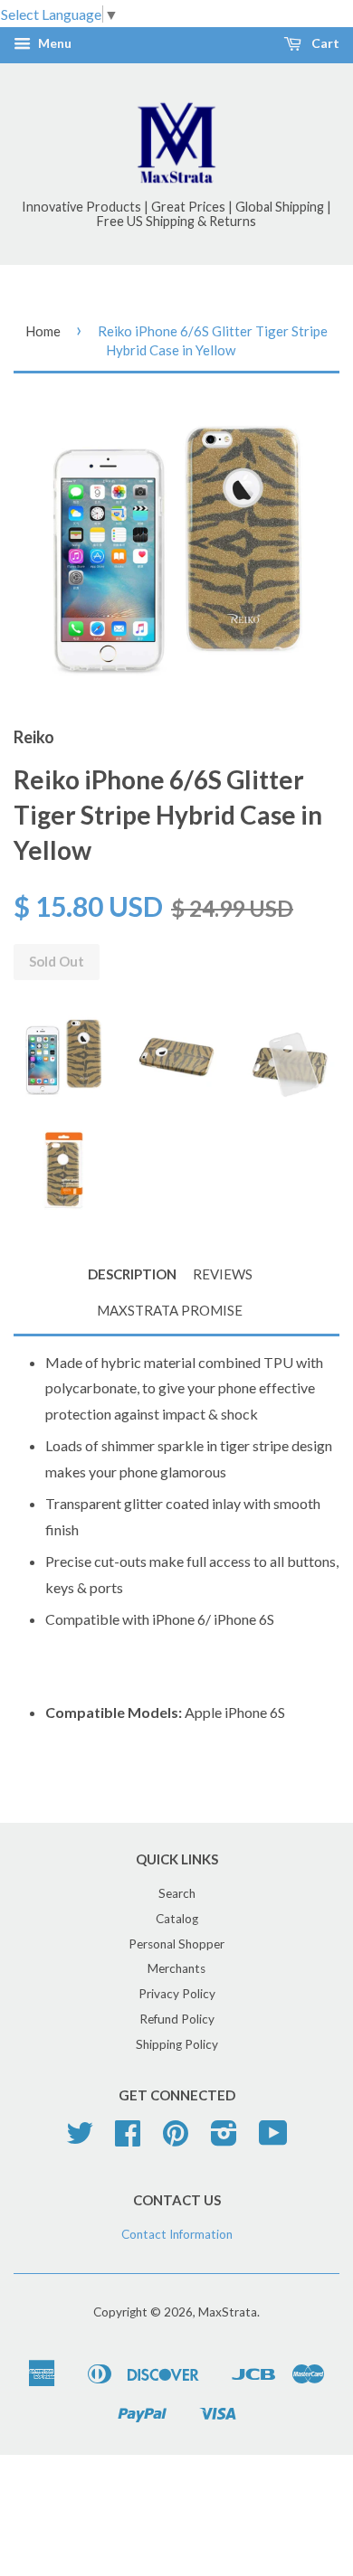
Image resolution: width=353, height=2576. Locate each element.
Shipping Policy (177, 2044)
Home (43, 331)
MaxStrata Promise (170, 1310)
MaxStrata (228, 2312)
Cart (324, 44)
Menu (53, 44)
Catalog (177, 1919)
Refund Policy (177, 2019)
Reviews (223, 1274)
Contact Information (177, 2234)
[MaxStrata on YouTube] (273, 2139)
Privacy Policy (177, 1994)
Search (177, 1893)
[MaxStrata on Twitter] (80, 2139)
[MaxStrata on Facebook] (128, 2139)
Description (132, 1274)
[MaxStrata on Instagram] (224, 2139)
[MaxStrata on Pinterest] (176, 2139)
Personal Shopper (176, 1944)
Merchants (176, 1968)
